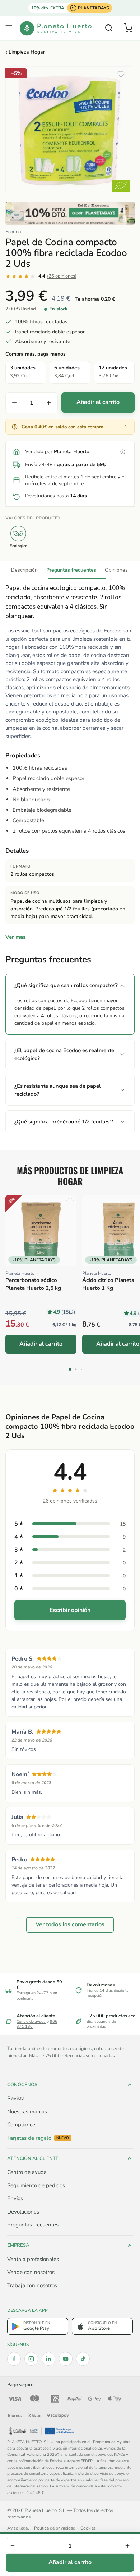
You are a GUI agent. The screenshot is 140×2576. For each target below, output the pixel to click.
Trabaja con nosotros (32, 2285)
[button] (9, 28)
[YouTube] (66, 2359)
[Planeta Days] (70, 213)
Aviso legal (18, 2528)
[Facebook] (14, 2359)
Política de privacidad (55, 2528)
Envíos (15, 2198)
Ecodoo (13, 232)
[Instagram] (31, 2359)
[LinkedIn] (48, 2359)
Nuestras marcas (27, 2112)
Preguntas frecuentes (71, 570)
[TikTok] (83, 2359)
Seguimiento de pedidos (36, 2185)
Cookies (88, 2528)
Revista (16, 2098)
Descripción (24, 570)
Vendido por (57, 452)
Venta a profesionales (33, 2259)
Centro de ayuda (31, 2021)
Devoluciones (23, 2212)
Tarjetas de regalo (38, 2138)
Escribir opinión (70, 1610)
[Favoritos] (121, 74)
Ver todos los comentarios (70, 1924)
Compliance (21, 2125)
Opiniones (116, 570)
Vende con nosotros (31, 2272)
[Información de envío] (123, 452)
